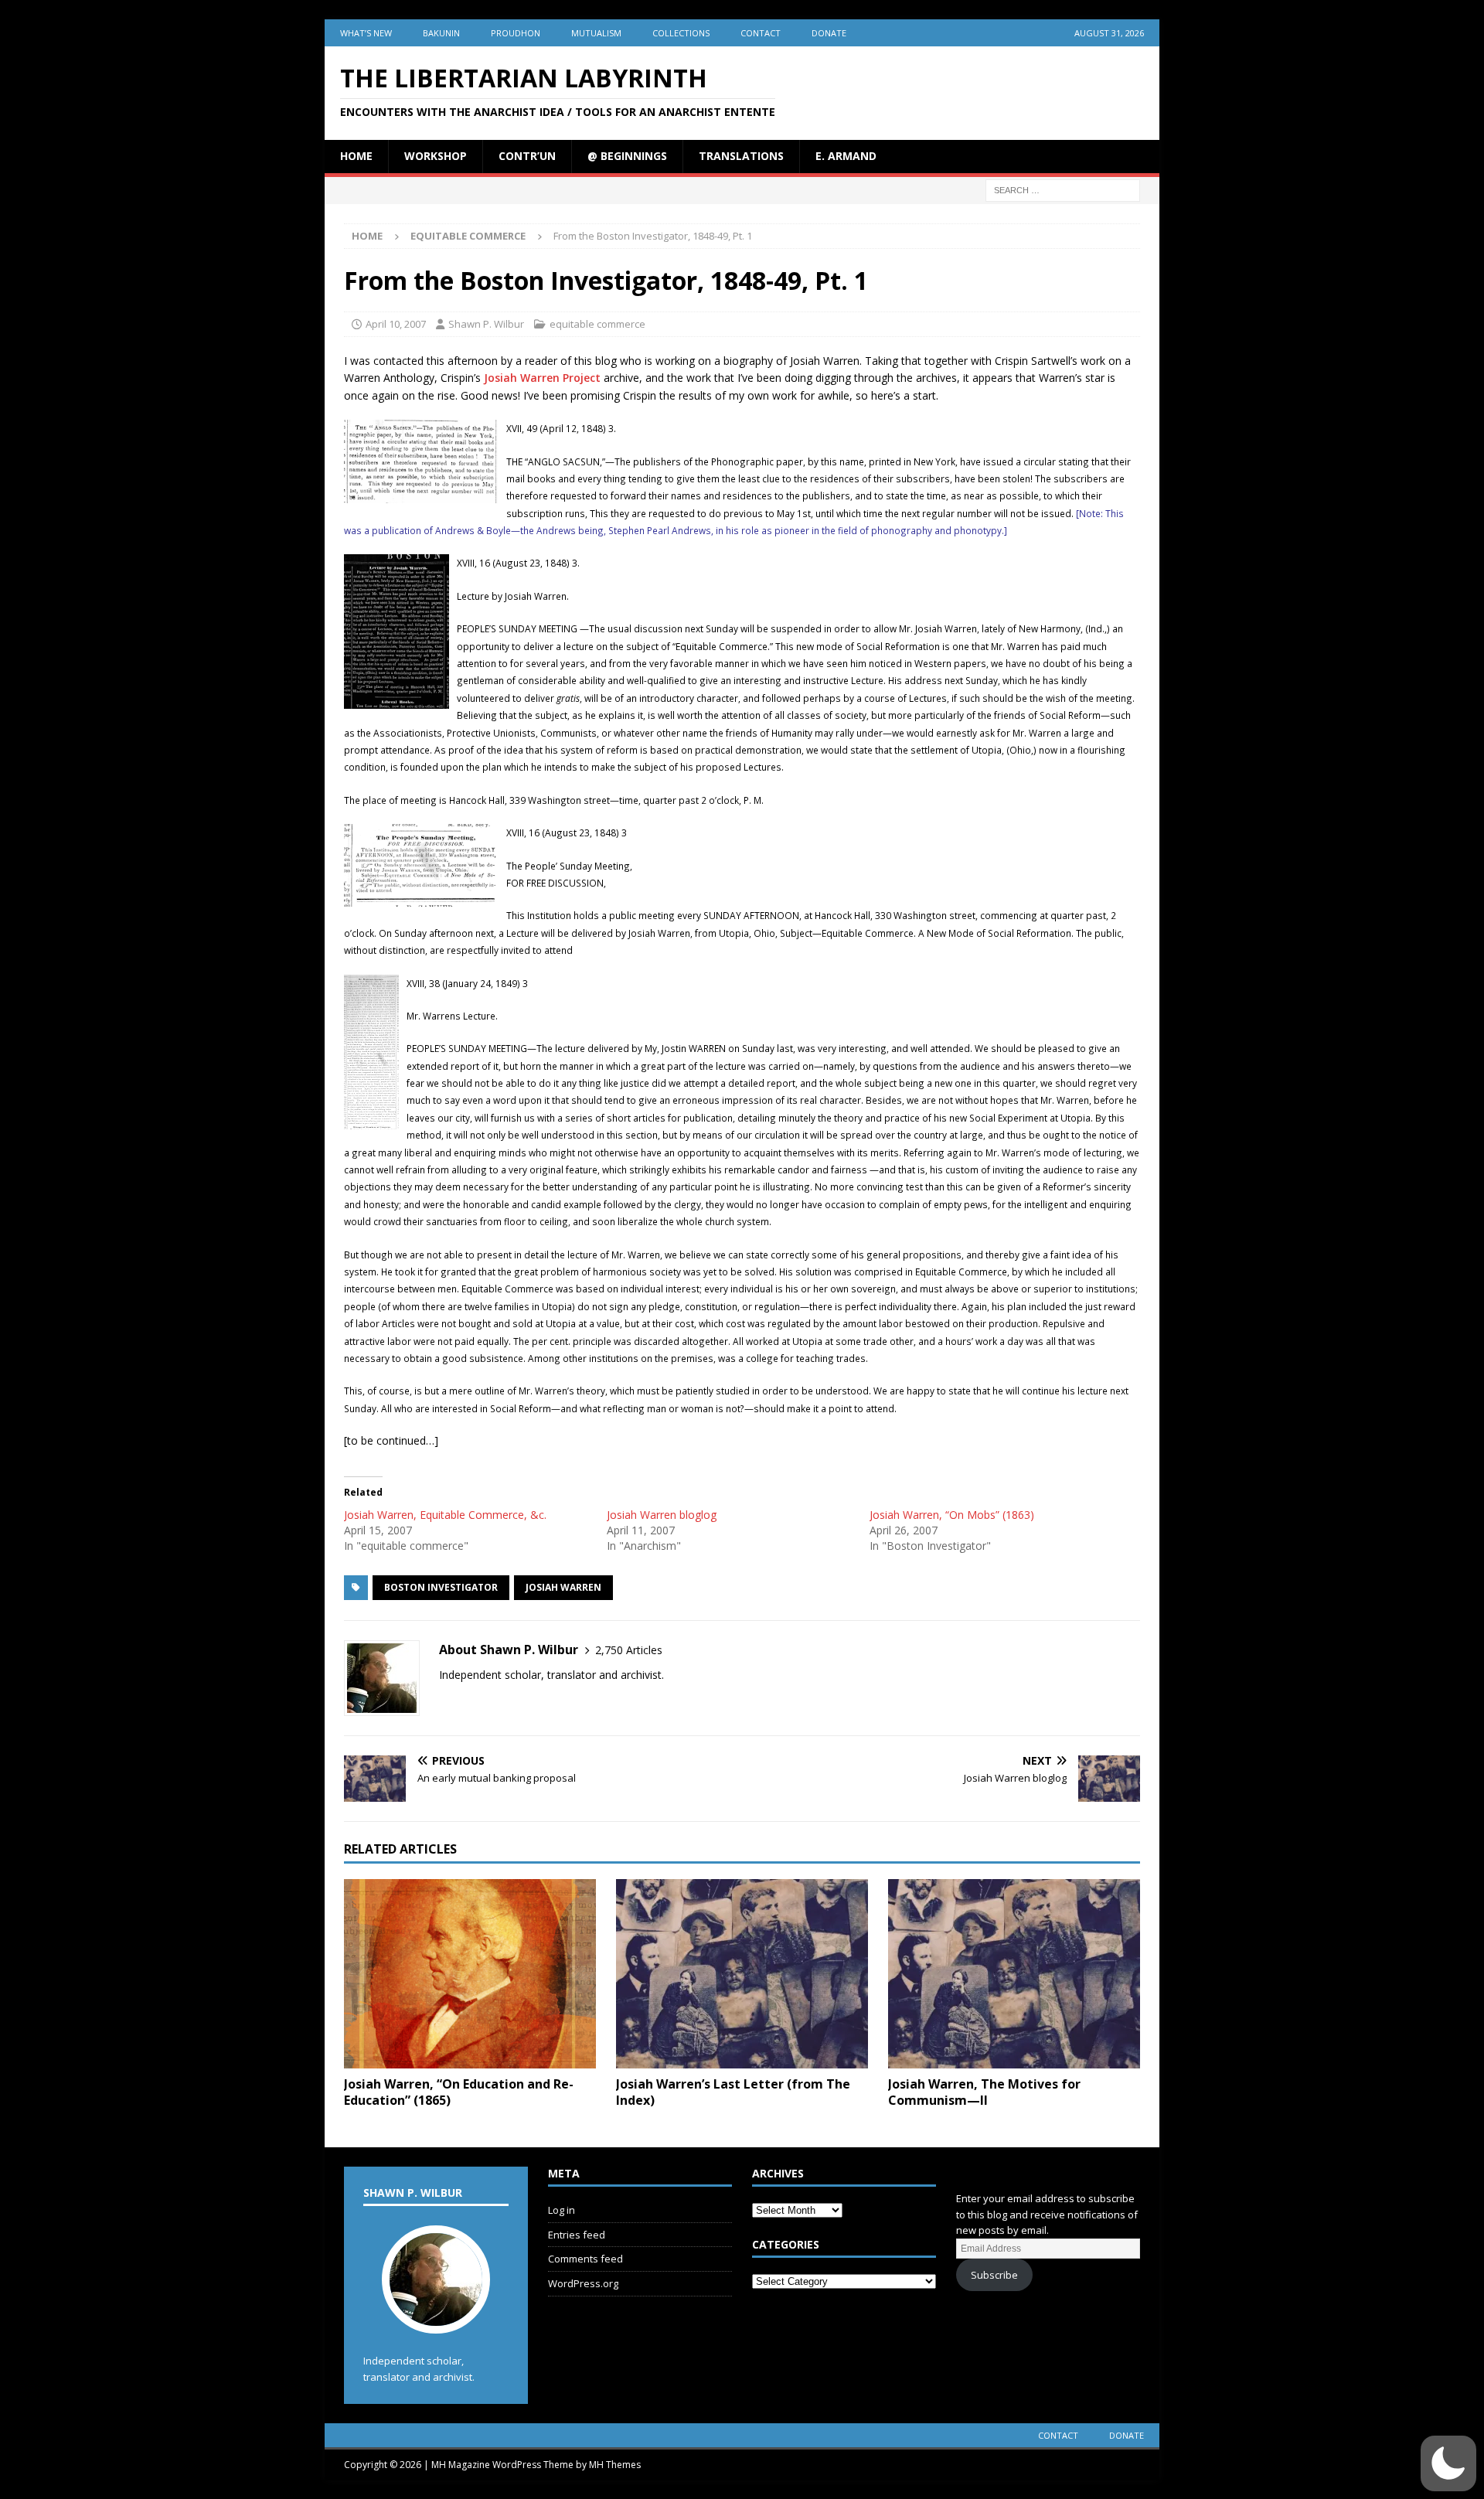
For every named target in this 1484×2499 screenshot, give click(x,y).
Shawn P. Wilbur (486, 324)
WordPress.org (583, 2283)
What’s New (366, 33)
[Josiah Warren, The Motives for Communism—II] (1014, 1974)
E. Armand (846, 156)
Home (356, 156)
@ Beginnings (627, 156)
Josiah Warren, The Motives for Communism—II (984, 2092)
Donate (829, 33)
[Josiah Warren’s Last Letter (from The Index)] (742, 1974)
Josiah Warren (563, 1587)
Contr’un (527, 156)
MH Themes (615, 2465)
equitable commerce (597, 324)
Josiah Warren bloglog (662, 1515)
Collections (681, 33)
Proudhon (516, 33)
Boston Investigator (441, 1587)
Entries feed (577, 2235)
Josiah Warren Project (542, 378)
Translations (741, 156)
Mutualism (596, 33)
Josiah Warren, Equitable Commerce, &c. (445, 1515)
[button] (1448, 2463)
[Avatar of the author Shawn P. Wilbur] (436, 2317)
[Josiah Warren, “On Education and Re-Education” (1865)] (470, 1974)
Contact (761, 33)
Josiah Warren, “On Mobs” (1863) (952, 1515)
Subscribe (994, 2275)
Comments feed (585, 2259)
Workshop (436, 156)
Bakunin (441, 33)
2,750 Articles (629, 1650)
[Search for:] (1063, 189)
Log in (562, 2210)
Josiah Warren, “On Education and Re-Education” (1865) (459, 2092)
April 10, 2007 (396, 324)
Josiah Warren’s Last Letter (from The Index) (733, 2092)
